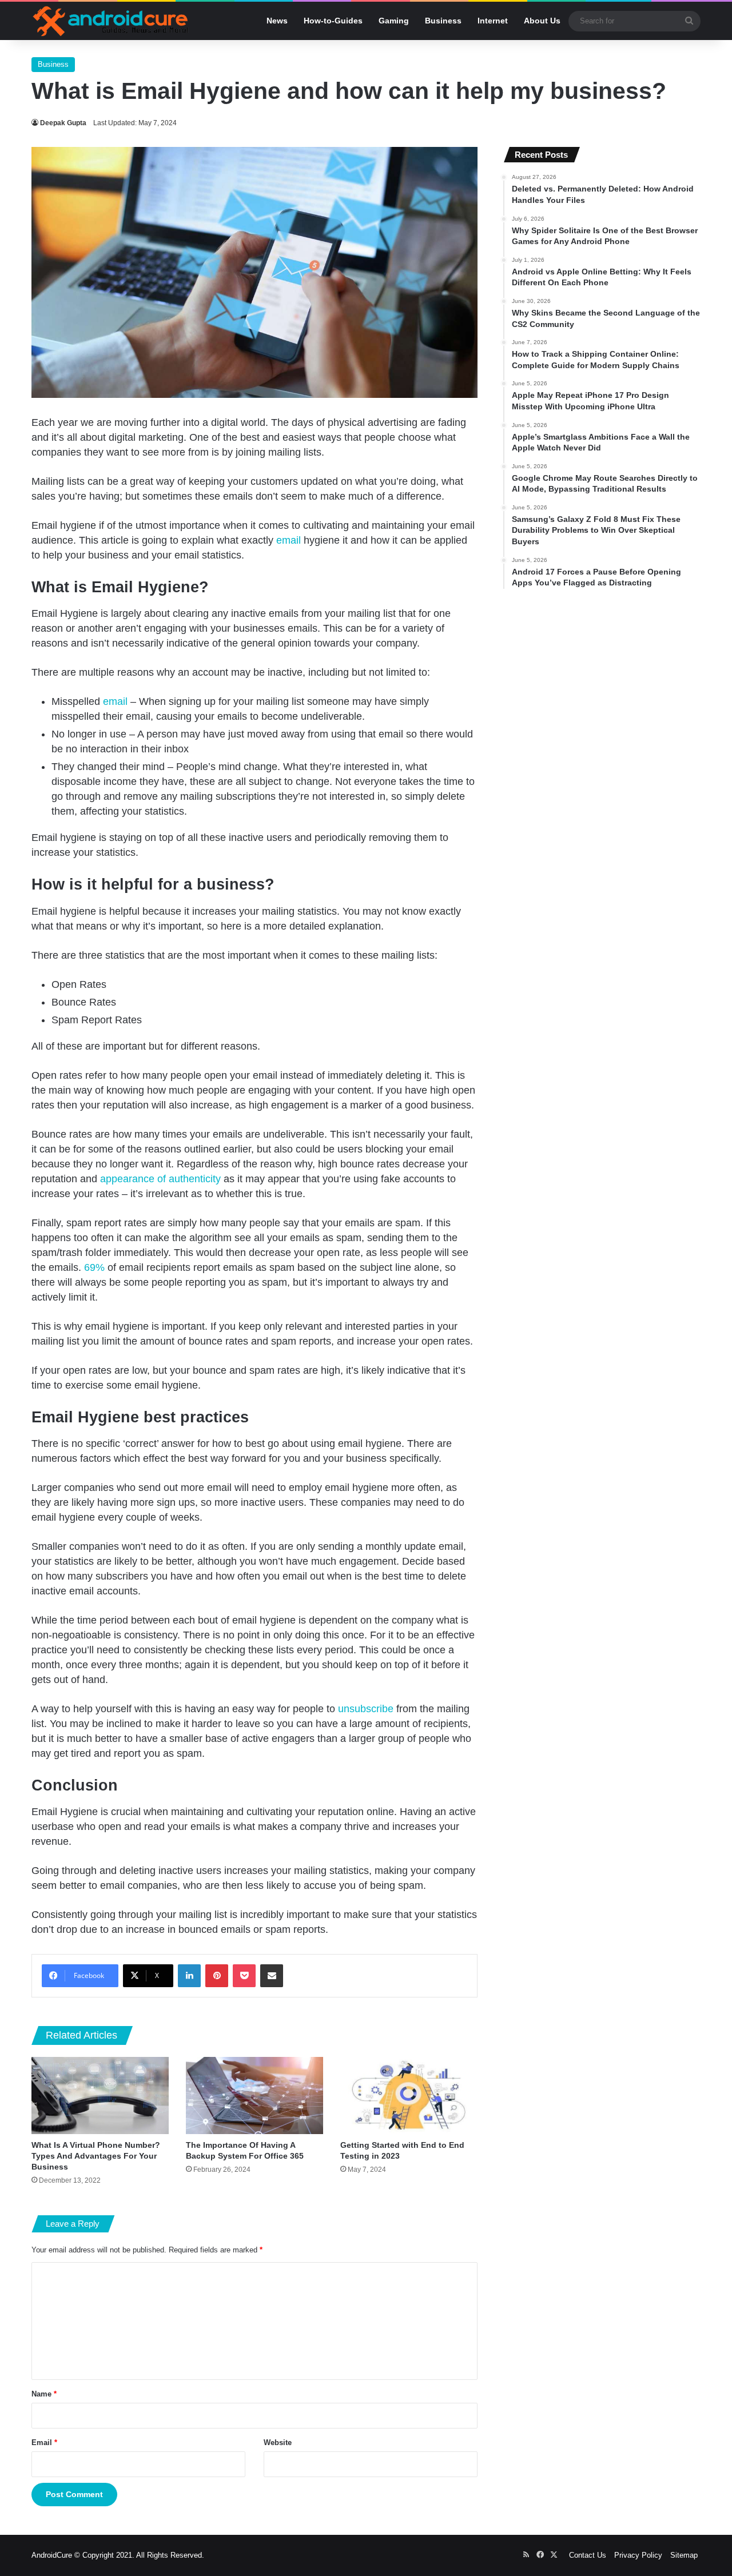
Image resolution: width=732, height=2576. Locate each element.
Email (44, 2443)
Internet (493, 21)
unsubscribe (366, 1709)
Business (443, 21)
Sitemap (684, 2555)
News (277, 21)
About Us (542, 21)
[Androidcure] (111, 21)
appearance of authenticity (160, 1179)
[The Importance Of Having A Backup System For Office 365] (254, 2096)
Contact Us (588, 2555)
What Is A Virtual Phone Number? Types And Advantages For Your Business (96, 2156)
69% (94, 1267)
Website (278, 2443)
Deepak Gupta (63, 123)
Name (44, 2394)
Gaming (394, 21)
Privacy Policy (638, 2555)
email (289, 540)
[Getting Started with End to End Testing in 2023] (409, 2096)
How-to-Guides (333, 21)
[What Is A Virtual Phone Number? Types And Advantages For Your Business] (100, 2096)
